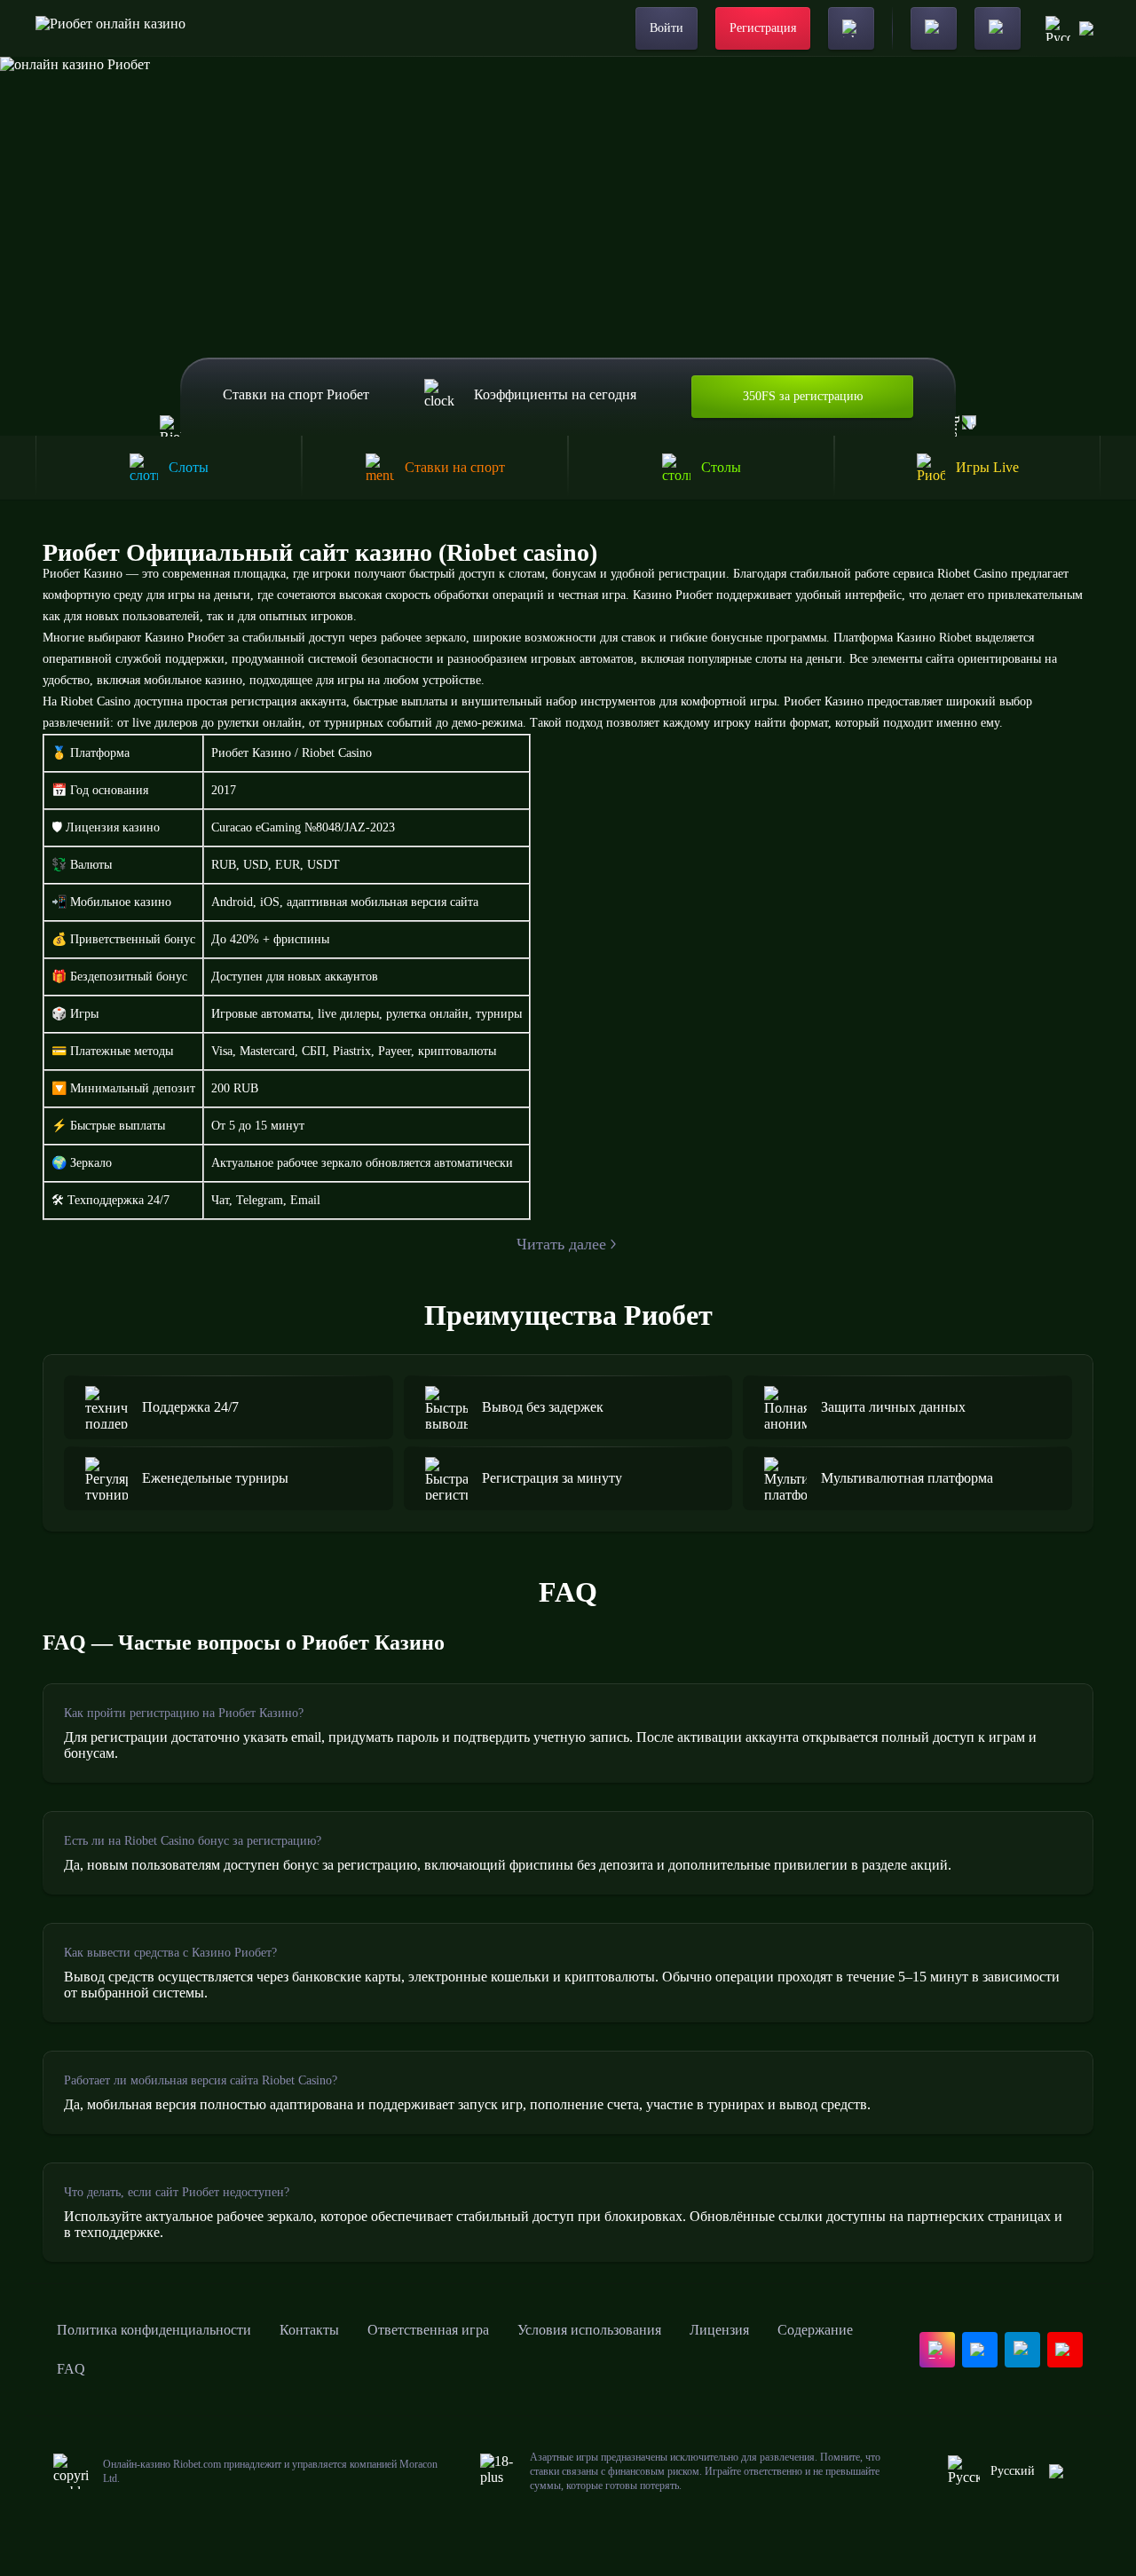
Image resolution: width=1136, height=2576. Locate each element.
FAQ (71, 2369)
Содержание (815, 2330)
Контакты (309, 2330)
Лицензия (719, 2330)
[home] (110, 28)
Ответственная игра (428, 2330)
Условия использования (589, 2330)
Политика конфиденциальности (154, 2330)
